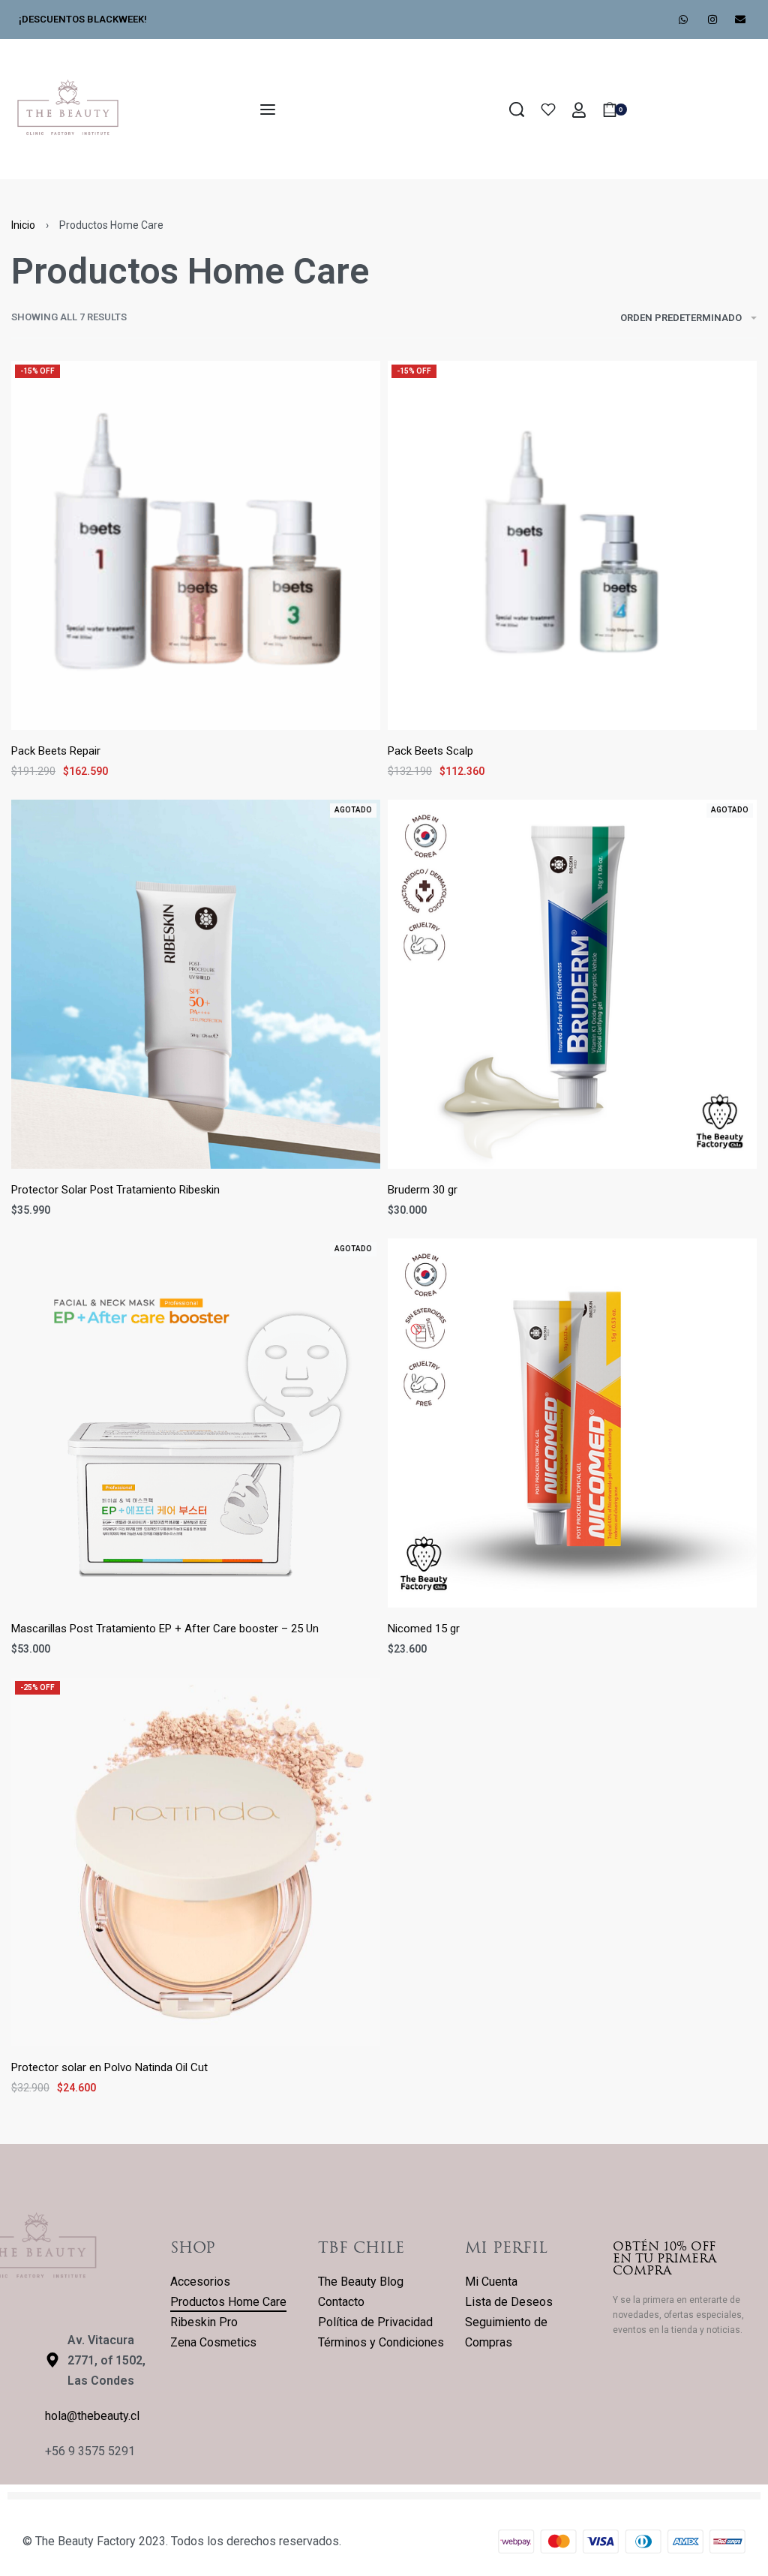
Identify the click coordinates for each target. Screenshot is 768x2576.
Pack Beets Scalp (430, 751)
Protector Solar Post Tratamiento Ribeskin (115, 1190)
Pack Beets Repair (56, 751)
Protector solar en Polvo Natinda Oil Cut (109, 2067)
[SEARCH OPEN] (517, 110)
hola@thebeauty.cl (92, 2416)
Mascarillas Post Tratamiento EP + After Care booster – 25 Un (165, 1629)
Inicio (23, 225)
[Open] (548, 110)
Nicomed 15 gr (424, 1629)
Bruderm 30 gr (423, 1190)
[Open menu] (268, 110)
